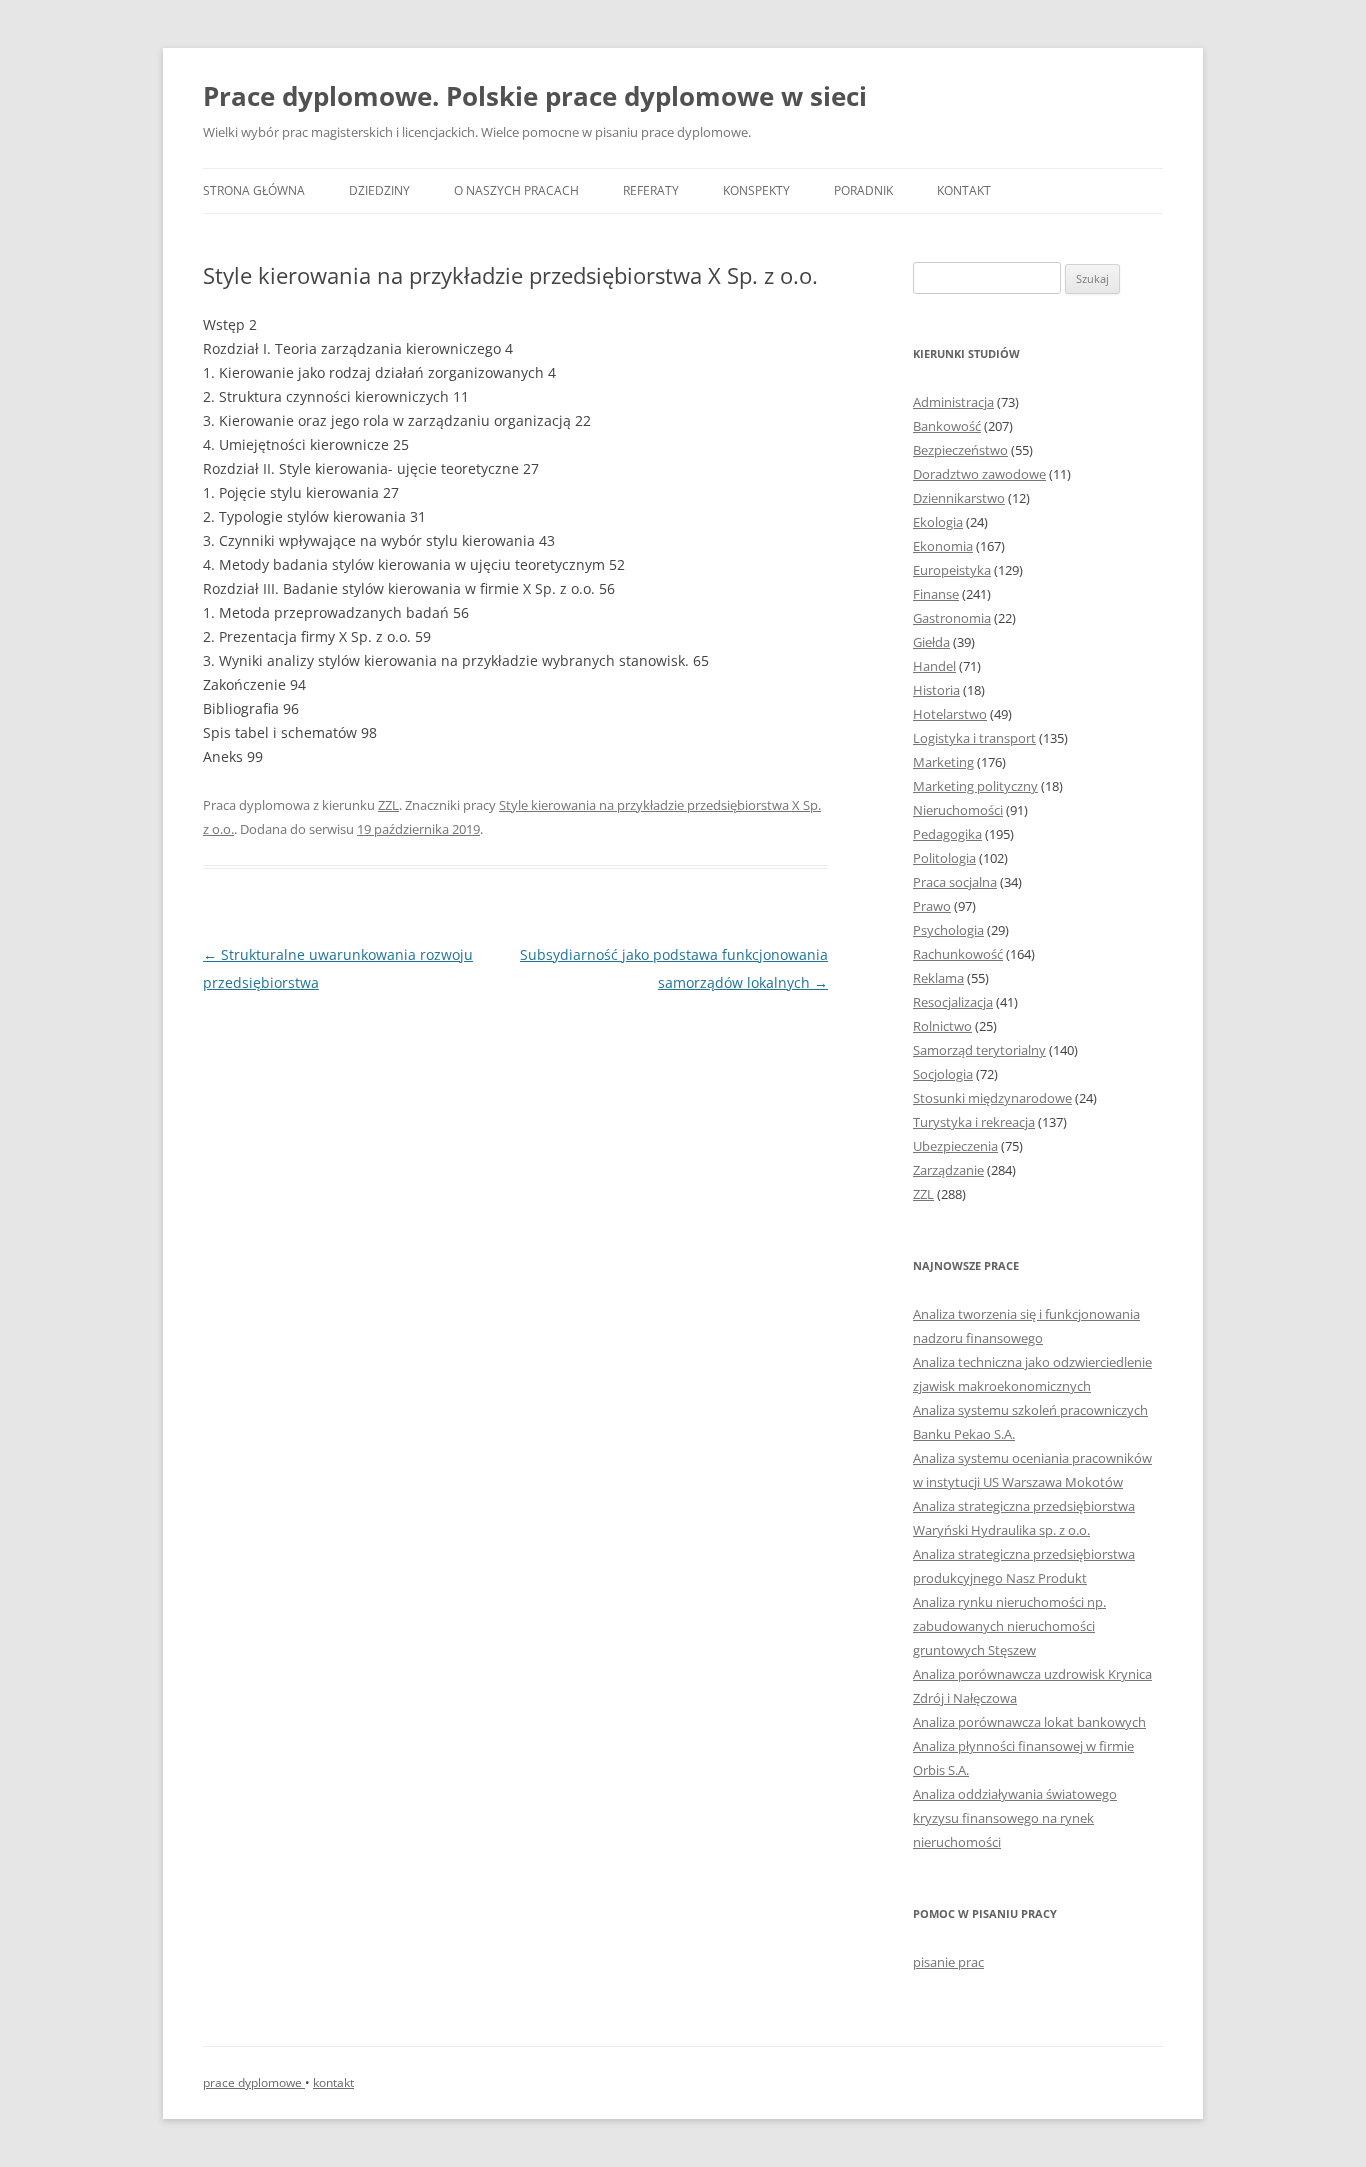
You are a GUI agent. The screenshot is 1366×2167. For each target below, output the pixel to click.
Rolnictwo (942, 1026)
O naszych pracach (516, 190)
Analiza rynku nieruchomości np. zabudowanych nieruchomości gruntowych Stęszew (1009, 1626)
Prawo (932, 906)
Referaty (651, 190)
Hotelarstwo (950, 714)
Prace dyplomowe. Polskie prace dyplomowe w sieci (535, 96)
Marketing (943, 762)
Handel (934, 666)
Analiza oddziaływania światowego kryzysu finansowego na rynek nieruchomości (1015, 1818)
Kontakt (964, 190)
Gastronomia (952, 618)
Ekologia (938, 522)
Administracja (953, 402)
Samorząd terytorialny (979, 1050)
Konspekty (756, 190)
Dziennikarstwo (959, 498)
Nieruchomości (958, 810)
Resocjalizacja (953, 1002)
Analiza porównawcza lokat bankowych (1029, 1722)
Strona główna (254, 190)
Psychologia (948, 930)
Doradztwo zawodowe (979, 474)
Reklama (938, 978)
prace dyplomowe (254, 2082)
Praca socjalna (955, 882)
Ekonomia (943, 546)
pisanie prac (948, 1962)
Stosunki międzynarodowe (992, 1098)
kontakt (333, 2082)
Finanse (936, 594)
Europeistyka (952, 570)
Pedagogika (947, 834)
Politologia (944, 858)
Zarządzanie (948, 1170)
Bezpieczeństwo (960, 450)
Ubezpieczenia (955, 1146)
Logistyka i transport (974, 738)
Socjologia (943, 1074)
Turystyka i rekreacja (974, 1122)
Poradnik (863, 190)
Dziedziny (379, 190)
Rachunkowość (958, 954)
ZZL (388, 805)
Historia (936, 690)
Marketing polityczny (975, 786)
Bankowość (947, 426)
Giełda (931, 642)
